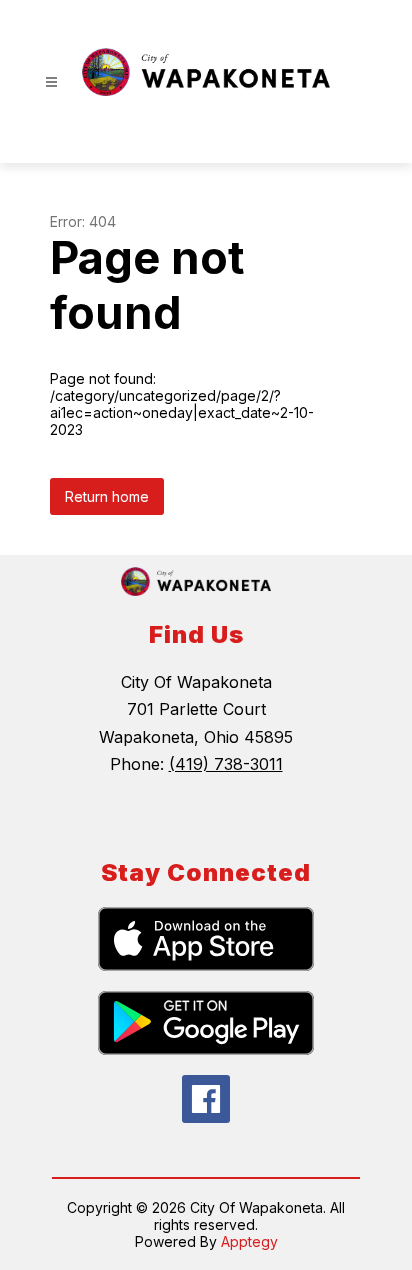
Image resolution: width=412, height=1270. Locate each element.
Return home (107, 496)
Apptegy (249, 1241)
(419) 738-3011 (226, 764)
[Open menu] (51, 82)
